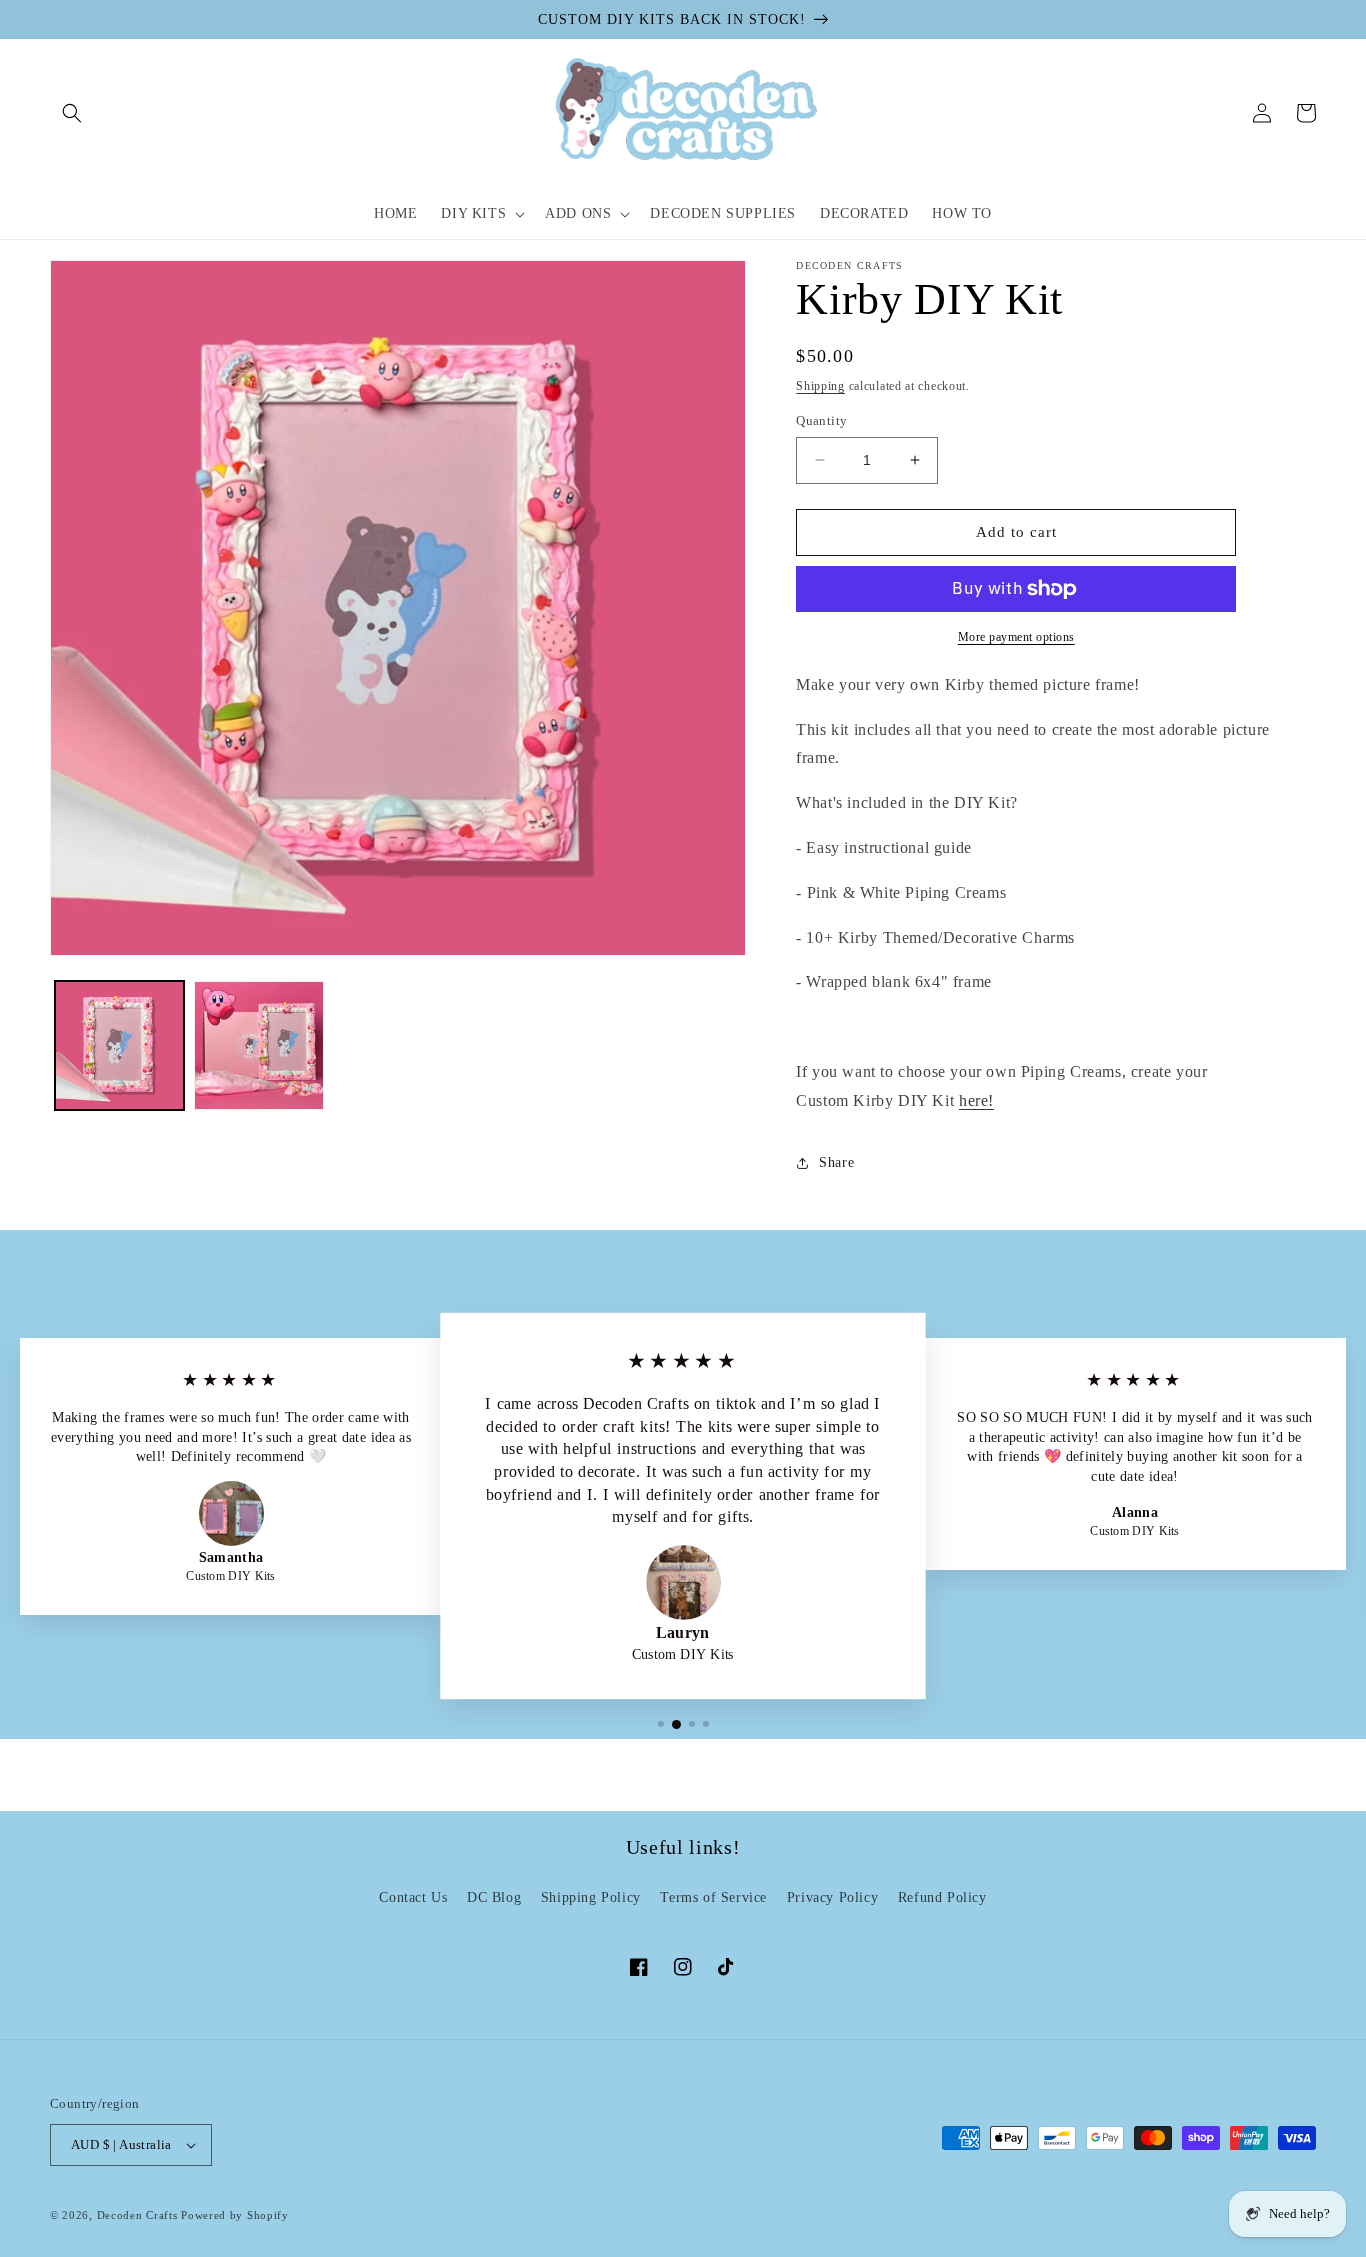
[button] (72, 113)
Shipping (820, 386)
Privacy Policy (832, 1897)
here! (976, 1100)
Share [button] (836, 1162)
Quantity (821, 420)
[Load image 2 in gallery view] (258, 1045)
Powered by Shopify (235, 2215)
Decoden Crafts (137, 2215)
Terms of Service (713, 1897)
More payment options (1016, 637)
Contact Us (413, 1897)
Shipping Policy (591, 1897)
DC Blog (494, 1897)
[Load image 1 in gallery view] (119, 1045)
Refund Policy (942, 1897)
